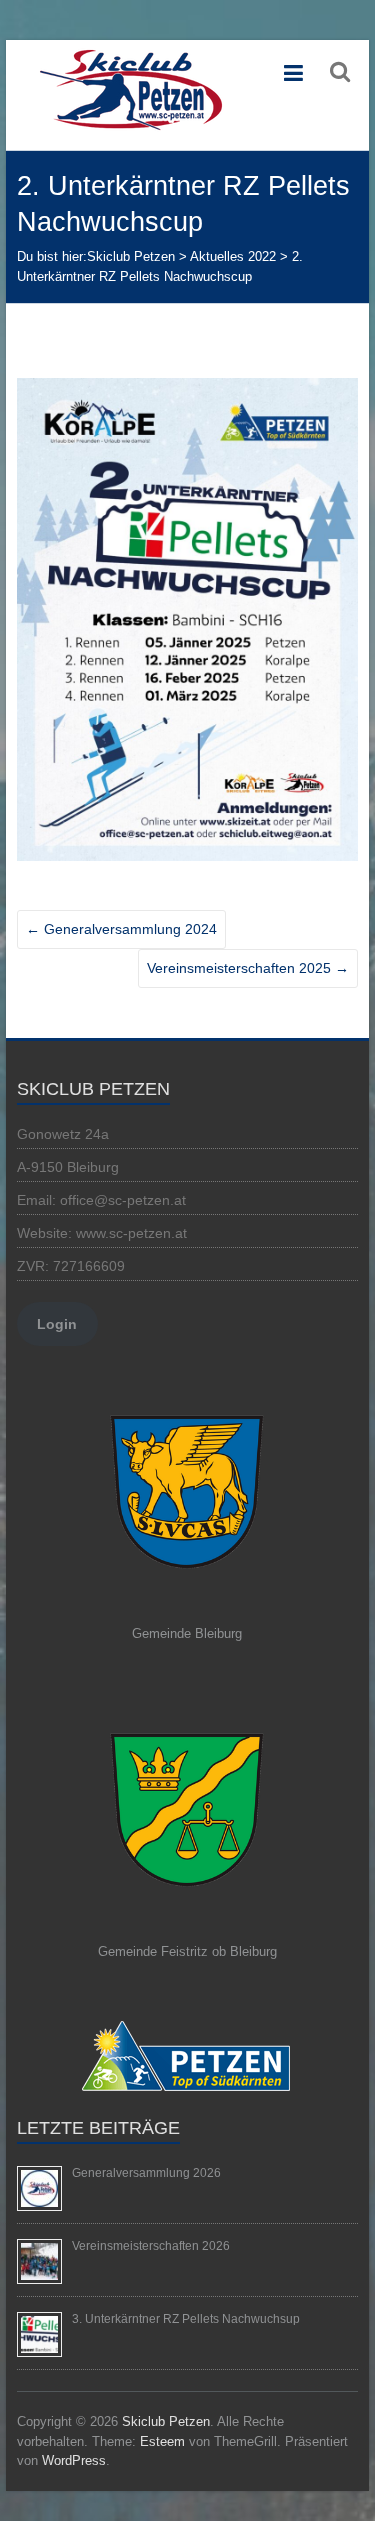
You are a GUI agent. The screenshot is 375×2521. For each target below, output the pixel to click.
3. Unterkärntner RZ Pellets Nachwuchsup (186, 2319)
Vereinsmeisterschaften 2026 (151, 2246)
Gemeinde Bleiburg (187, 1633)
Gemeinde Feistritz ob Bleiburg (187, 1951)
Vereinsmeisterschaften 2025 (248, 968)
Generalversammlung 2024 (121, 929)
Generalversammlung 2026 (146, 2173)
